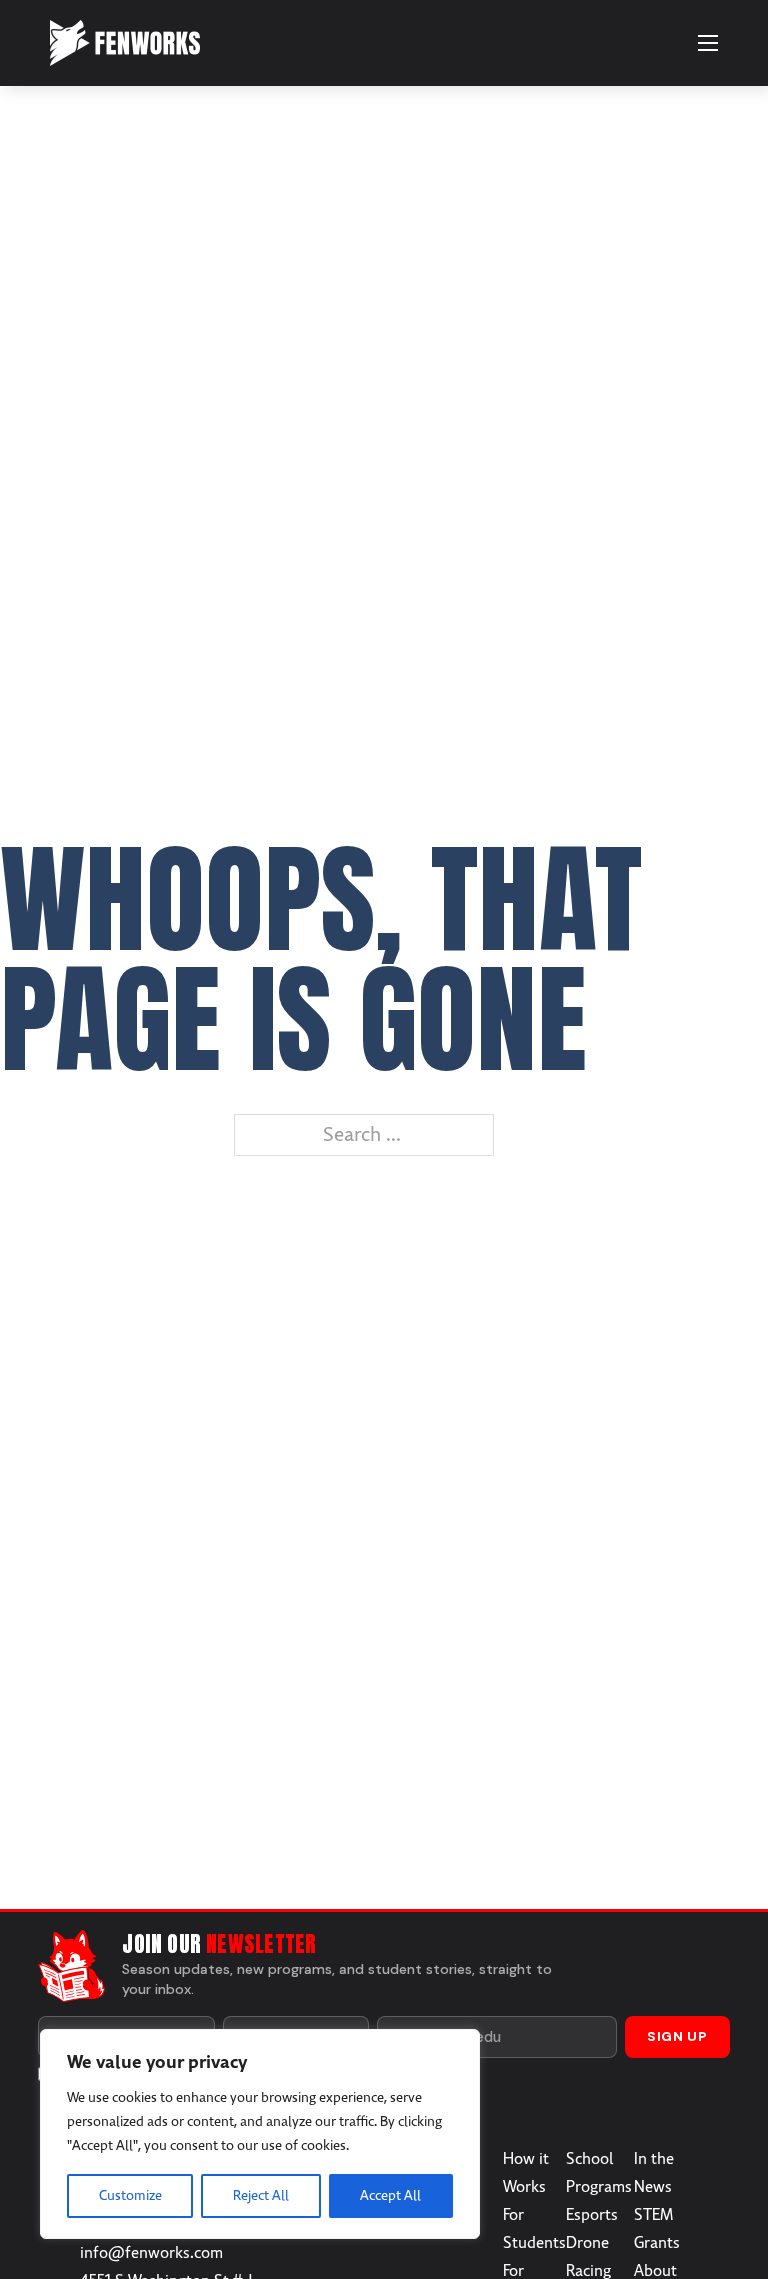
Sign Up (677, 2036)
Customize (130, 2195)
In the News (654, 2173)
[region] (260, 2134)
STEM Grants (657, 2229)
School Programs (599, 2173)
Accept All (390, 2195)
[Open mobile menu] (708, 43)
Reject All (261, 2195)
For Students (534, 2229)
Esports (592, 2215)
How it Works (526, 2173)
